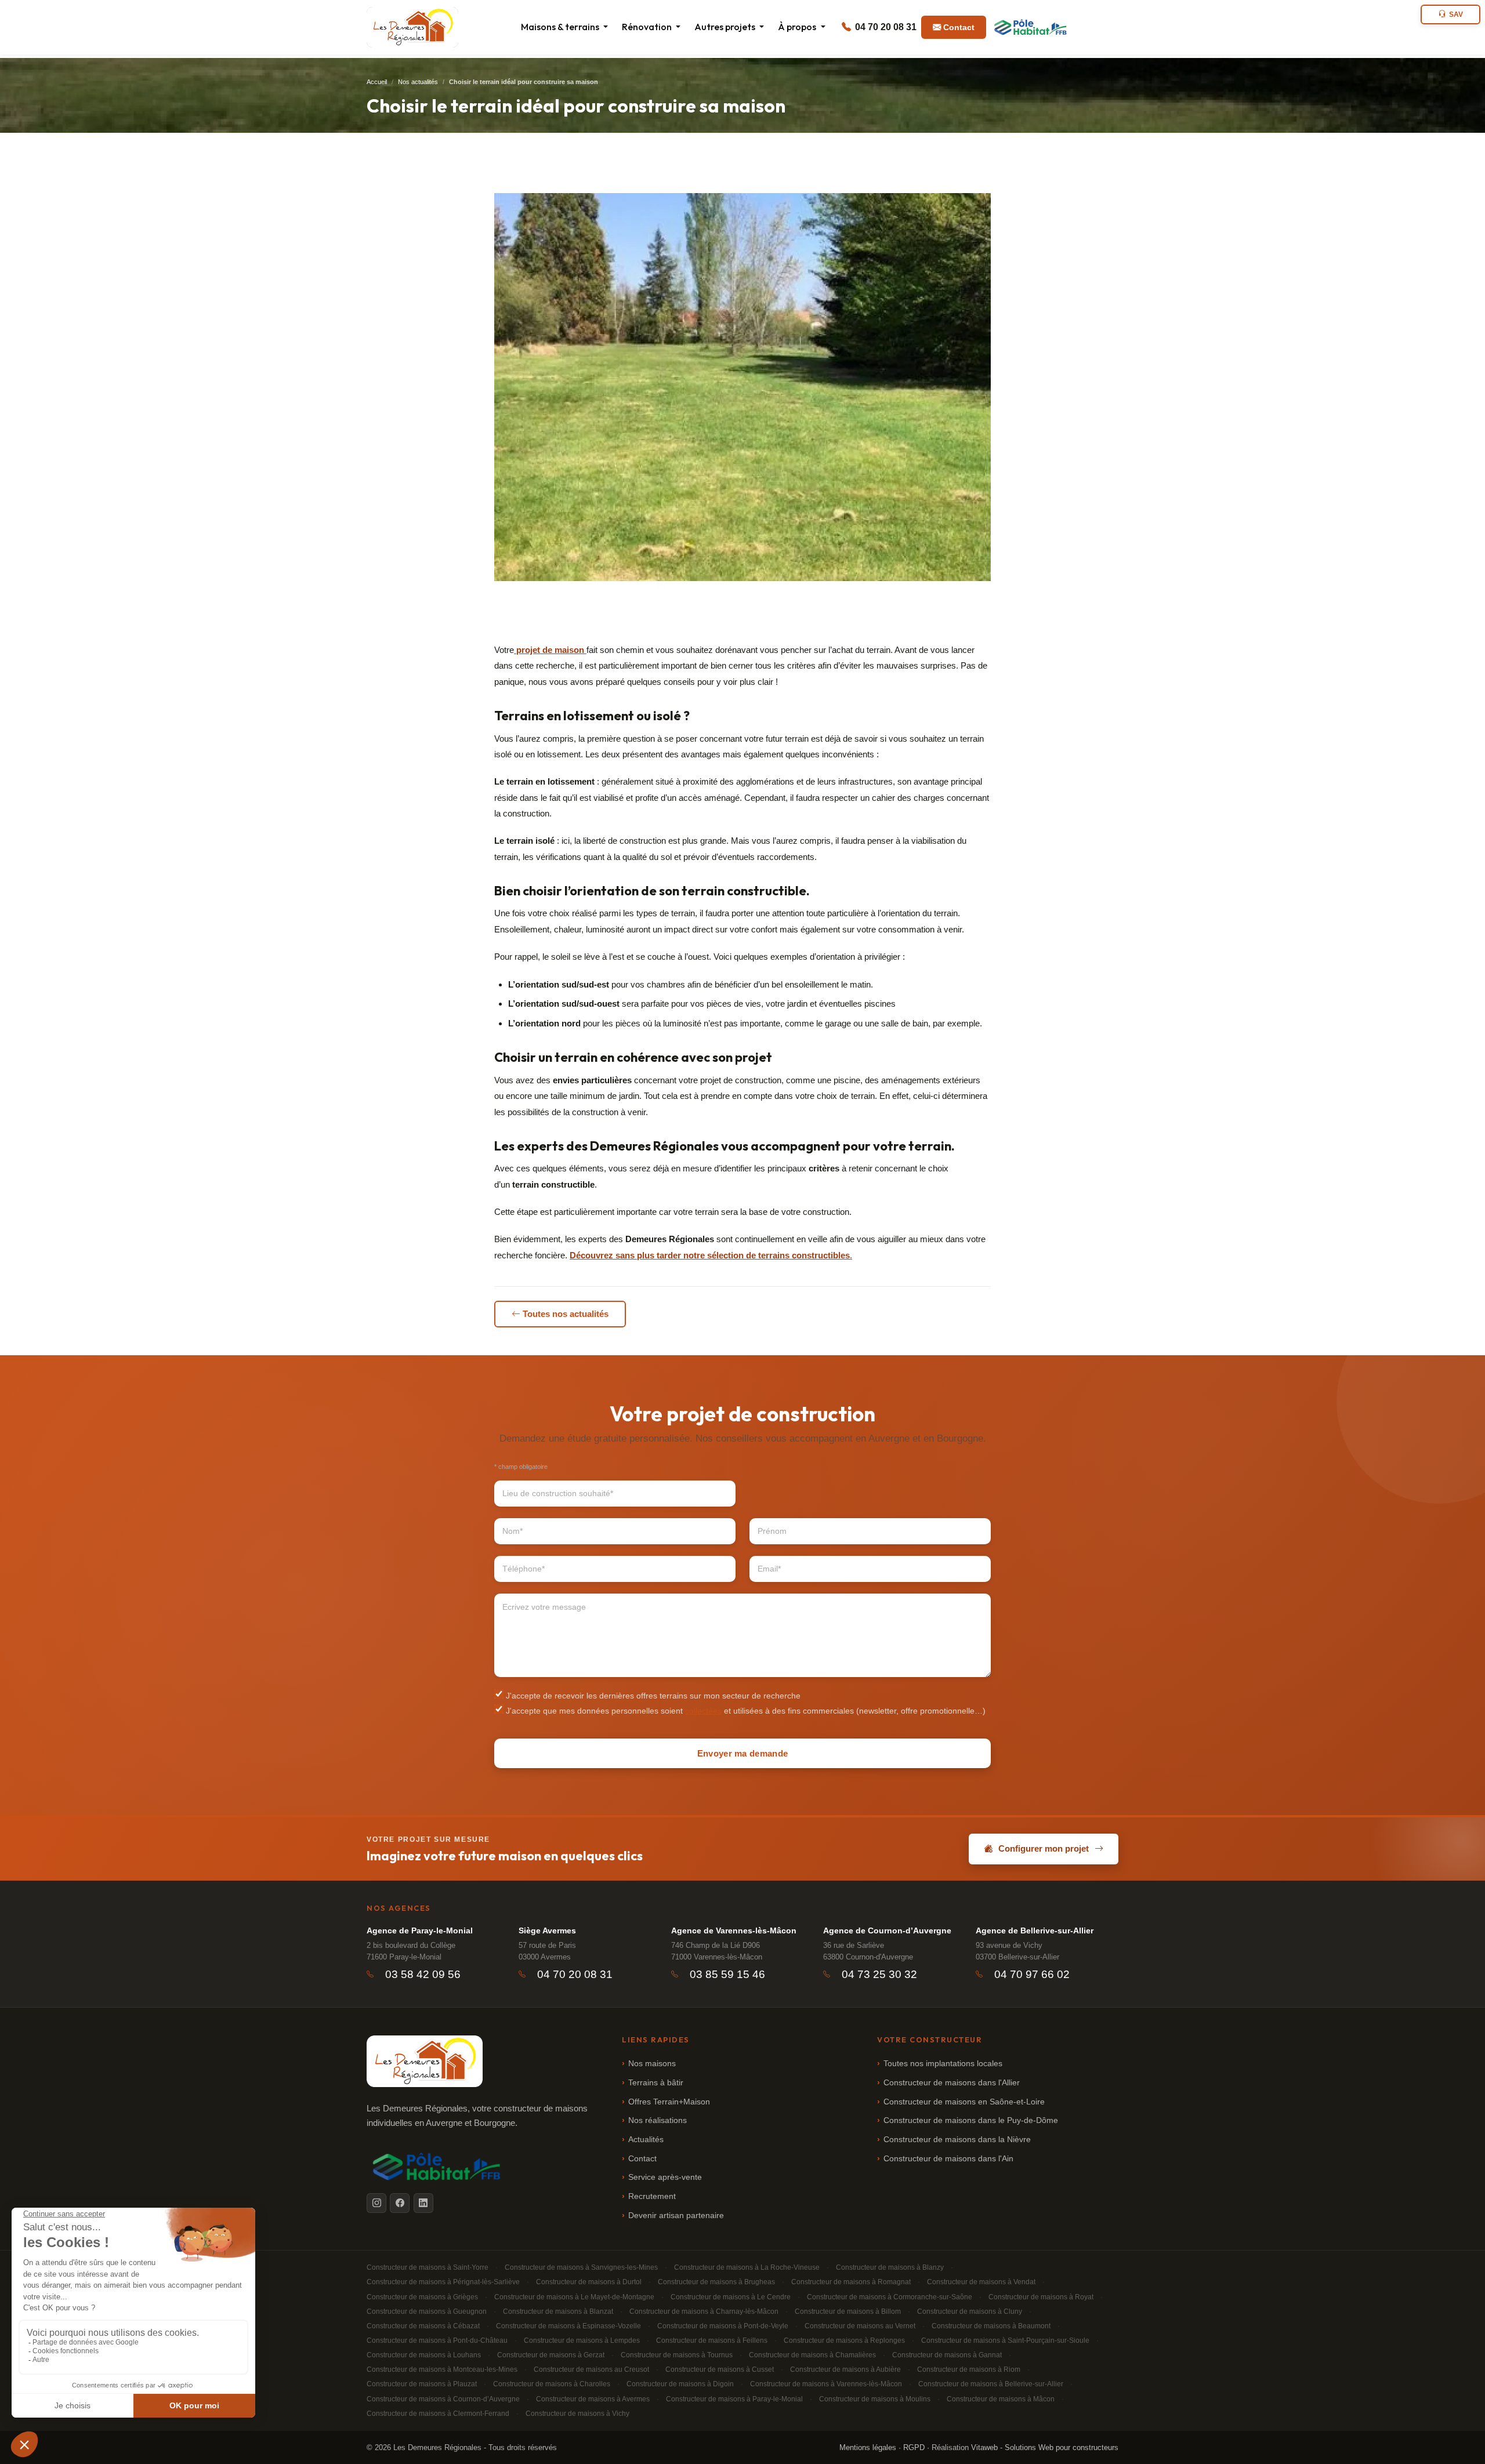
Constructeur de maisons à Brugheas (716, 2282)
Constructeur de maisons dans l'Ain (948, 2159)
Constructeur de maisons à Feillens (712, 2340)
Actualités (646, 2140)
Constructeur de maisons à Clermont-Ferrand (438, 2414)
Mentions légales (868, 2447)
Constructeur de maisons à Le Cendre (731, 2297)
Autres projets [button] (726, 27)
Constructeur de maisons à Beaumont (991, 2326)
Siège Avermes (547, 1930)
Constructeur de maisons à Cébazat (423, 2326)
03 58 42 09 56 (423, 1974)
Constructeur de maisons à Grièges (422, 2297)
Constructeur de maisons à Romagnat (851, 2282)
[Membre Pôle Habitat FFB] (1031, 27)
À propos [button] (798, 27)
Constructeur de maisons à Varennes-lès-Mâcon (826, 2384)
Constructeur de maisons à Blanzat (558, 2311)
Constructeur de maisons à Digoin (680, 2384)
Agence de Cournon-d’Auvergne (887, 1930)
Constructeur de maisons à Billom (848, 2311)
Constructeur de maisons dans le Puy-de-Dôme (971, 2120)
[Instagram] (376, 2203)
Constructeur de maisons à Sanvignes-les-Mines (581, 2267)
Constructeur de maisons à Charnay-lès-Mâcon (704, 2311)
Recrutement (652, 2196)
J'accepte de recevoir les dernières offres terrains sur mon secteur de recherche (652, 1696)
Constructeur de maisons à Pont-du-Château (437, 2340)
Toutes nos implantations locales (943, 2064)
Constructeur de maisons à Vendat (981, 2282)
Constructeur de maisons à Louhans (424, 2355)
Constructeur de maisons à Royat (1041, 2297)
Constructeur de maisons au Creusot (591, 2369)
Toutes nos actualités (566, 1314)
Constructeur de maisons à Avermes (593, 2399)
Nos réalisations (658, 2120)
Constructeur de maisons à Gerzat (551, 2355)
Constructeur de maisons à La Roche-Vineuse (747, 2267)
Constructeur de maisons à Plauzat (422, 2384)
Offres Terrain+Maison (669, 2102)
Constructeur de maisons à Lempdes (582, 2340)
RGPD (914, 2447)
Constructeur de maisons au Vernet (860, 2326)
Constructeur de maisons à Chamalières (812, 2355)
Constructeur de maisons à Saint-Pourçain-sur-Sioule (1005, 2340)
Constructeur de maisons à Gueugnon (427, 2311)
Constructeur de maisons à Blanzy (890, 2267)
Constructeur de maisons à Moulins (875, 2399)
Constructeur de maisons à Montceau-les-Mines (442, 2369)
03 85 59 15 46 (727, 1974)
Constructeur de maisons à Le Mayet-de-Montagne (574, 2297)
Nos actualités (418, 82)
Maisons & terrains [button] (561, 27)
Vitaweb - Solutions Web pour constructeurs (1045, 2447)
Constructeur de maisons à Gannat (947, 2355)
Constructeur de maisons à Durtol (589, 2282)
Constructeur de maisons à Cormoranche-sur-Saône (890, 2297)
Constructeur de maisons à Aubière (845, 2369)
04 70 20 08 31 (885, 27)
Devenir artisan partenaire (676, 2216)
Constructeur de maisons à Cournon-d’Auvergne (443, 2399)
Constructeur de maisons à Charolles (552, 2384)
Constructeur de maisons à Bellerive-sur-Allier (991, 2384)
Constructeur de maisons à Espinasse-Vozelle (568, 2326)
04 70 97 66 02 (1032, 1974)
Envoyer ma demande (742, 1753)
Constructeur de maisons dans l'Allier (952, 2083)
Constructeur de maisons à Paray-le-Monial (734, 2399)
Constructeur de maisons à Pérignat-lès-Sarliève (443, 2282)
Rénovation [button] (648, 27)
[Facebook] (400, 2203)
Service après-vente (665, 2177)
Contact (959, 27)
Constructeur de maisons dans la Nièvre (957, 2140)
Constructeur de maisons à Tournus (677, 2355)
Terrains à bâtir (656, 2083)
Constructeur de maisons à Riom (969, 2369)
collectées (703, 1711)
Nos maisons (652, 2064)
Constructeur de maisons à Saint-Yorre (428, 2267)
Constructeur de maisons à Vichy (577, 2414)
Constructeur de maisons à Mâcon (1001, 2399)
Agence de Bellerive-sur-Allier (1035, 1930)
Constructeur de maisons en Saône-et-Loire (964, 2102)
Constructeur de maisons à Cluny (970, 2311)
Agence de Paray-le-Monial (420, 1930)
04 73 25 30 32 (879, 1974)
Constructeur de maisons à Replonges (844, 2340)
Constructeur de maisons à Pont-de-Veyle (723, 2326)
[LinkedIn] (423, 2203)
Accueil (377, 82)
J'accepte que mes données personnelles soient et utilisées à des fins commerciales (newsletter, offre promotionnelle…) (745, 1711)
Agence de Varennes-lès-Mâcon (734, 1930)
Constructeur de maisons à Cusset (720, 2369)
